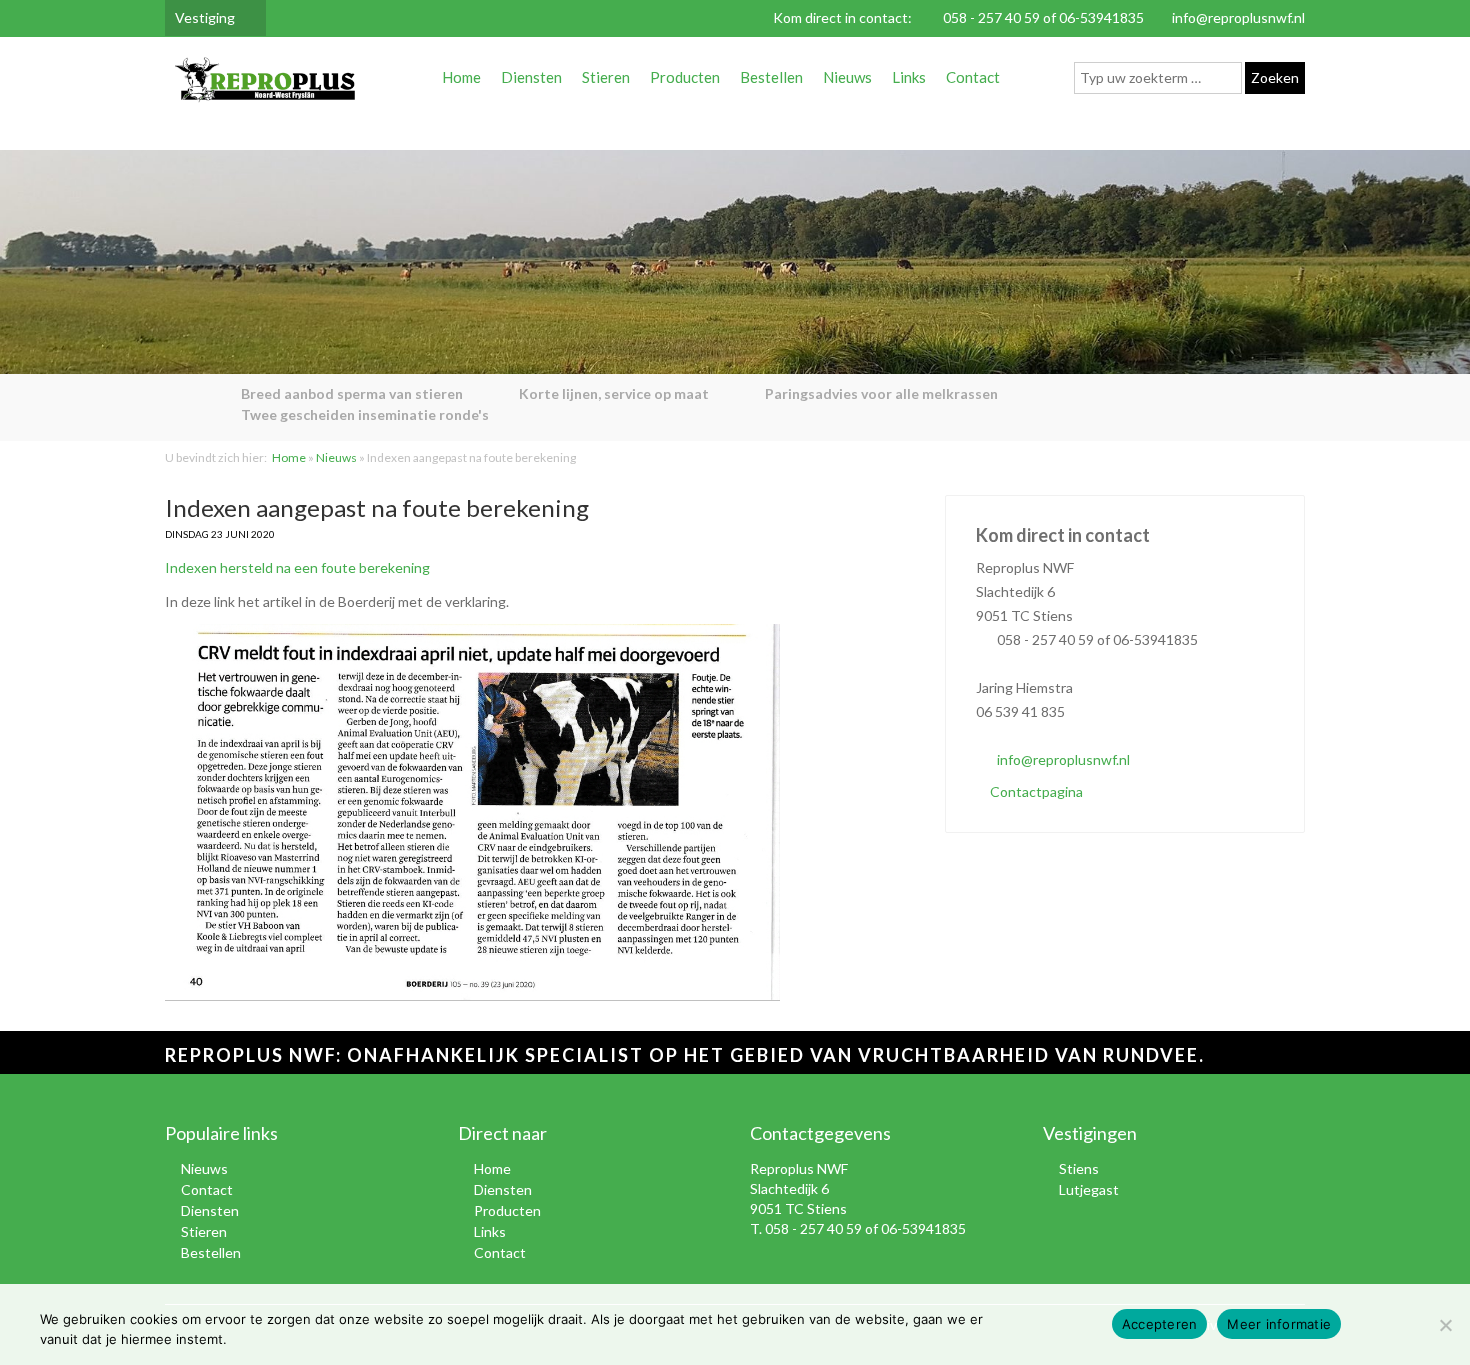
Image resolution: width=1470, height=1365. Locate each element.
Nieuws (847, 77)
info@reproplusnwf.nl (1238, 17)
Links (909, 77)
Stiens (1079, 1168)
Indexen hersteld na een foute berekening (297, 567)
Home (461, 77)
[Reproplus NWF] (265, 83)
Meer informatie (1279, 1324)
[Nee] (1445, 1325)
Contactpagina (1035, 791)
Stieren (606, 77)
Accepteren (1160, 1324)
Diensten (531, 77)
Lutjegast (1089, 1189)
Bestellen (771, 77)
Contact (973, 77)
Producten (685, 77)
